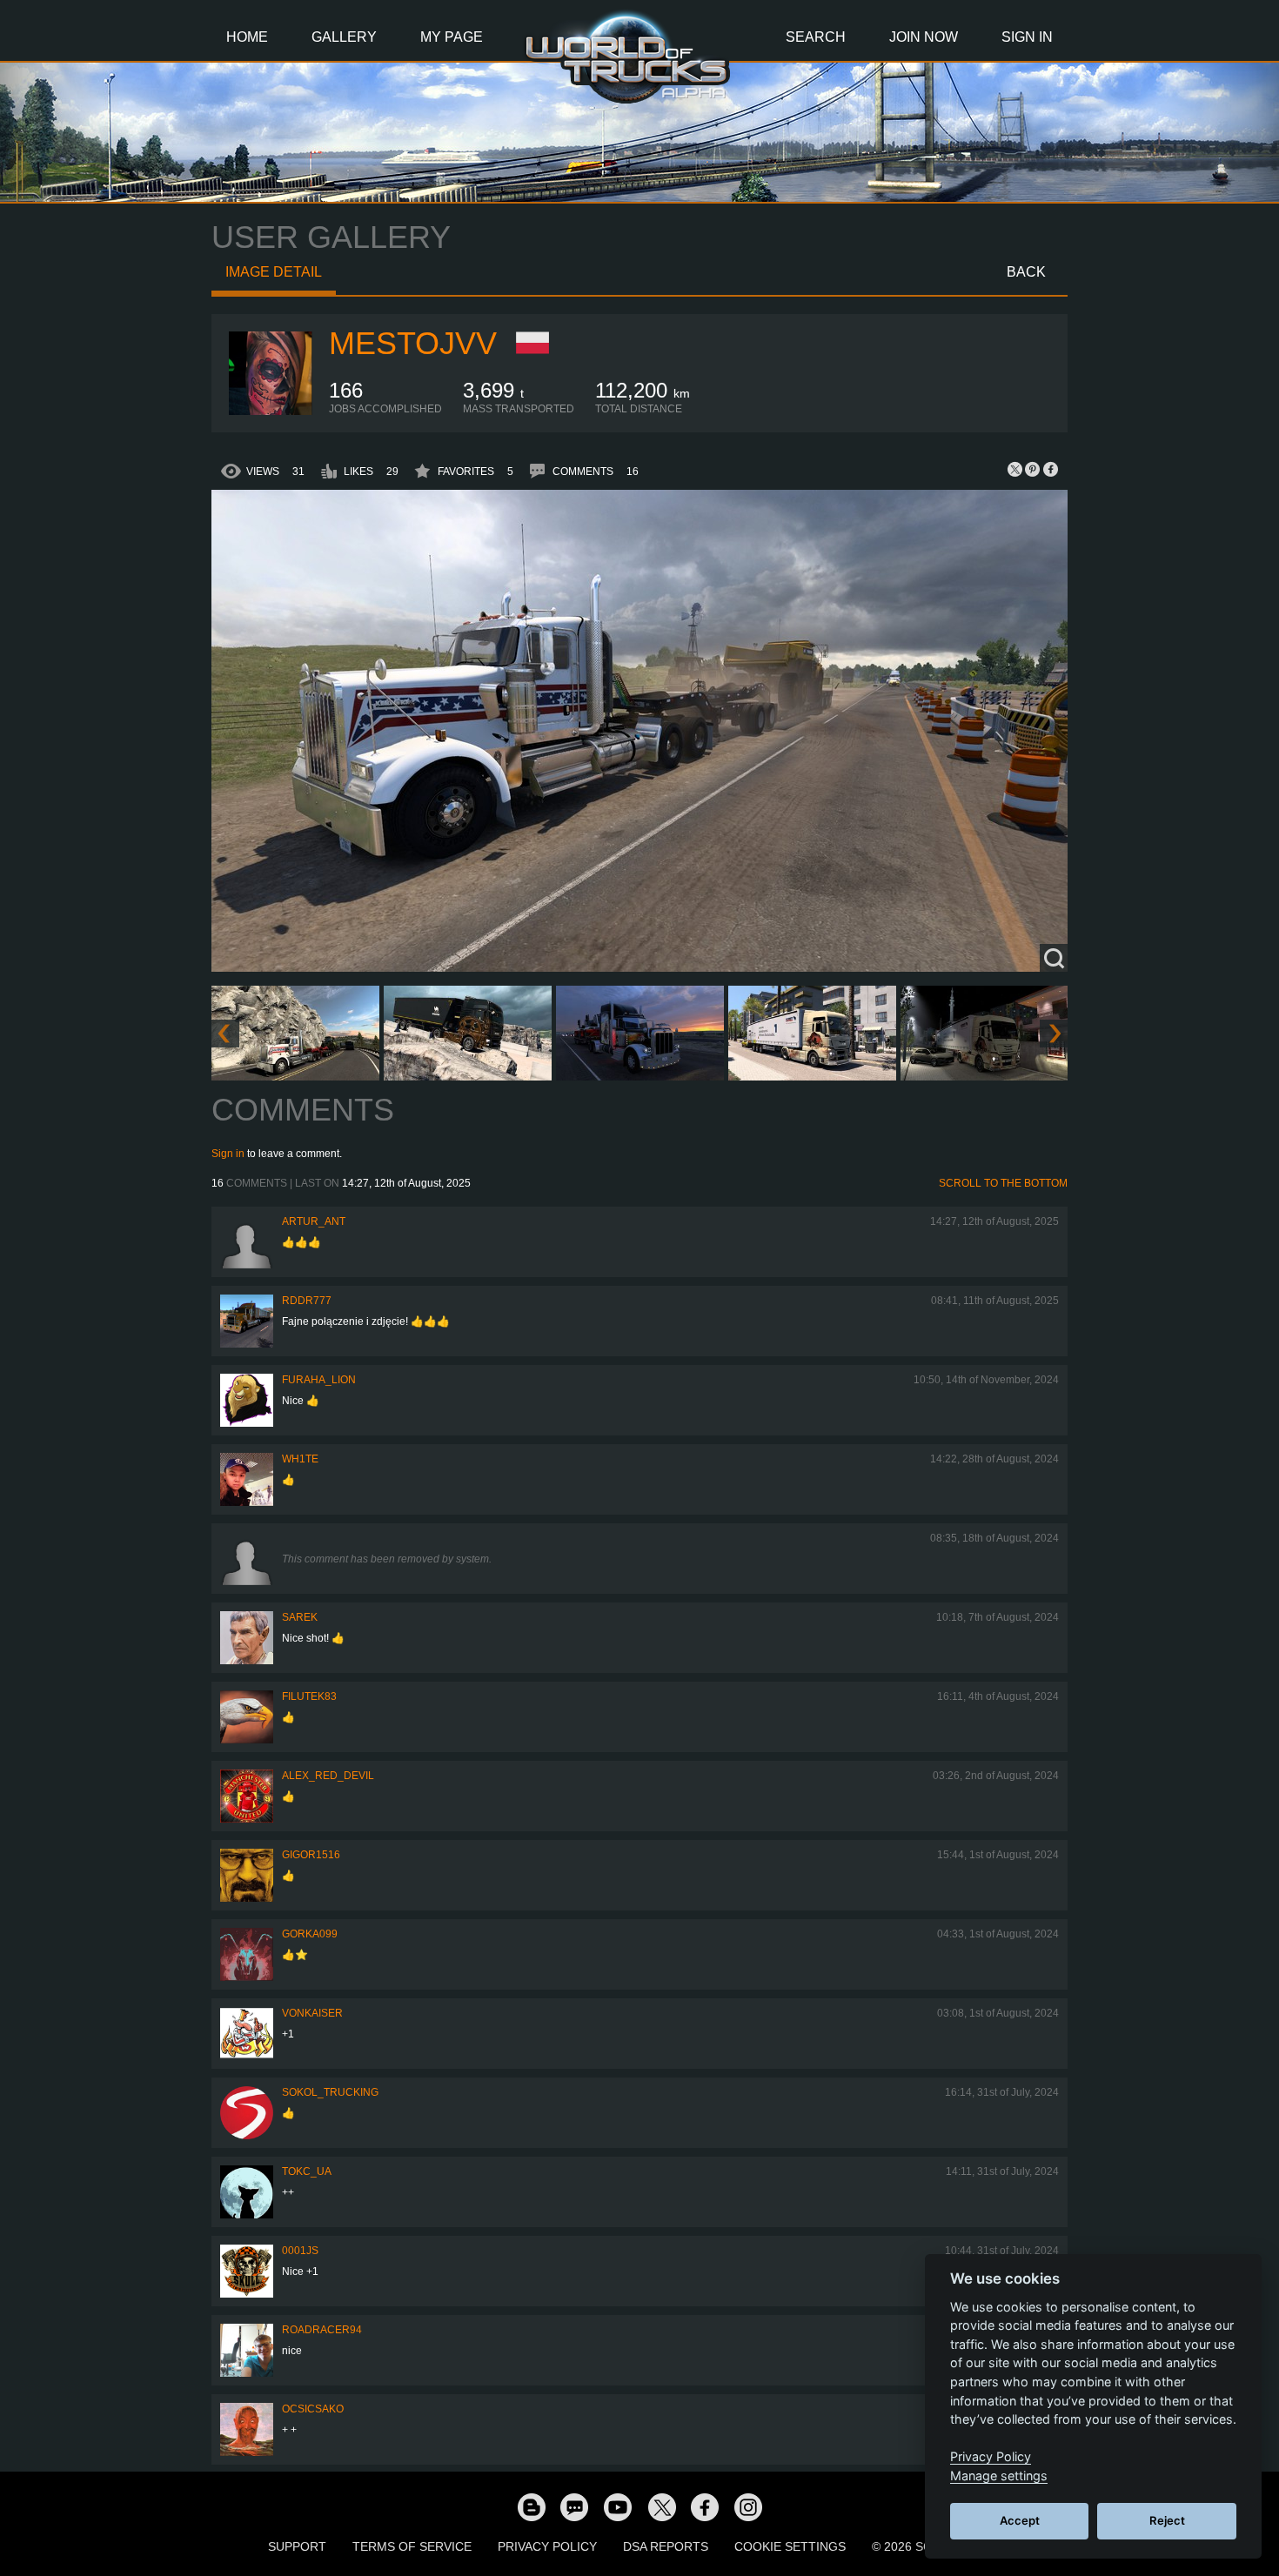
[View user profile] (271, 411)
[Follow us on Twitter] (661, 2506)
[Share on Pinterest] (1033, 469)
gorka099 (310, 1934)
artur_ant (314, 1221)
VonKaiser (312, 2013)
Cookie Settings (790, 2546)
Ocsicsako (313, 2409)
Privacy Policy (547, 2546)
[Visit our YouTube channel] (618, 2506)
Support (297, 2546)
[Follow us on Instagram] (748, 2506)
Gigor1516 (311, 1855)
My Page (452, 37)
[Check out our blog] (531, 2506)
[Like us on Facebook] (705, 2506)
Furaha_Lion (319, 1380)
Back (1026, 272)
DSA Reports (666, 2546)
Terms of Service (412, 2546)
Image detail (274, 272)
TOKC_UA (307, 2171)
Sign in (228, 1154)
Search (816, 37)
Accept (1020, 2520)
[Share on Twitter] (1015, 469)
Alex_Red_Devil (328, 1776)
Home (247, 37)
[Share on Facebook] (1050, 469)
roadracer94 (322, 2330)
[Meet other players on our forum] (574, 2506)
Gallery (344, 37)
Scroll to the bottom (1003, 1183)
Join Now (924, 37)
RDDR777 (307, 1301)
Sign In (1027, 37)
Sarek (300, 1617)
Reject (1167, 2520)
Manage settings (999, 2476)
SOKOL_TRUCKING (330, 2092)
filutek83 (309, 1696)
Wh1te (300, 1459)
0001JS (300, 2251)
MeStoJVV (413, 343)
